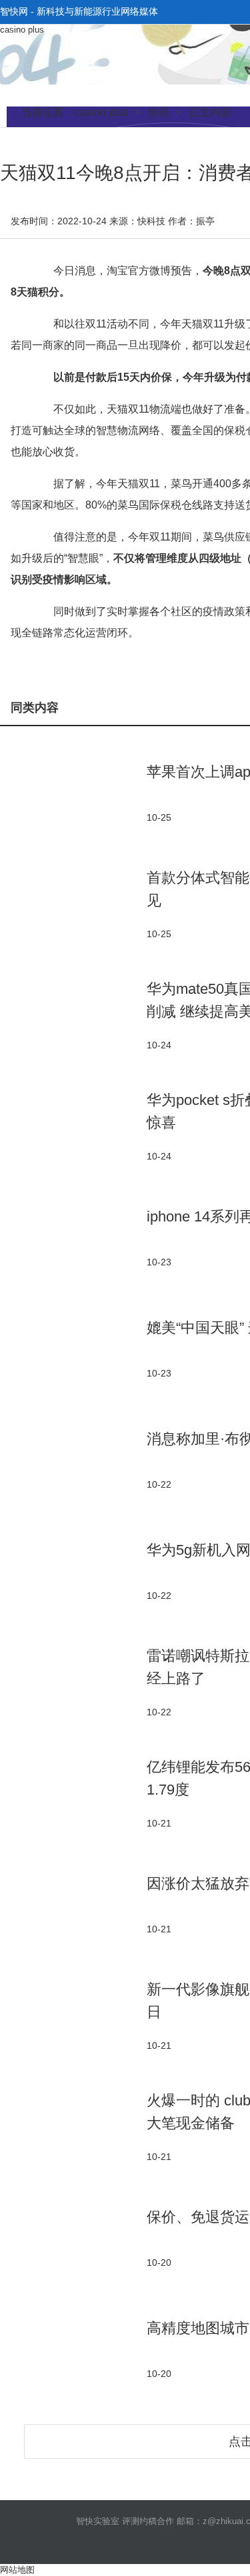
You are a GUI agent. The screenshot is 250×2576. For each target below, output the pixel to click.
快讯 (159, 112)
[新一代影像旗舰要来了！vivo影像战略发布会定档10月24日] (73, 2015)
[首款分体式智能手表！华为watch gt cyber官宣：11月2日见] (73, 904)
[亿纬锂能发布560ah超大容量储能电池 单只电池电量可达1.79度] (73, 1793)
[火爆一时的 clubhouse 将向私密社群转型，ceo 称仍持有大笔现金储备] (73, 2126)
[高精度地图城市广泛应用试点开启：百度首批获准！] (73, 2349)
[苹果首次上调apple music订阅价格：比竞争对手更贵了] (73, 792)
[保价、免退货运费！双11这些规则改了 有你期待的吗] (73, 2238)
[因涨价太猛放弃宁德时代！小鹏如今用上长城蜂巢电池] (73, 1904)
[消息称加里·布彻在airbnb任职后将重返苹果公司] (73, 1459)
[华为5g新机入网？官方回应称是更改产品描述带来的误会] (73, 1571)
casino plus (22, 30)
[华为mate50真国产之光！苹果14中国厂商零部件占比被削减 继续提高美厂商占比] (73, 1015)
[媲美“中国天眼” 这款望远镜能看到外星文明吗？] (73, 1348)
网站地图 (17, 2570)
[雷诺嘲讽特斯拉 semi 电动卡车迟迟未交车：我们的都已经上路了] (73, 1682)
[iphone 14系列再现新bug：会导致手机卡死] (73, 1237)
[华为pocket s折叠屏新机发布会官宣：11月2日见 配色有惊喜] (73, 1126)
